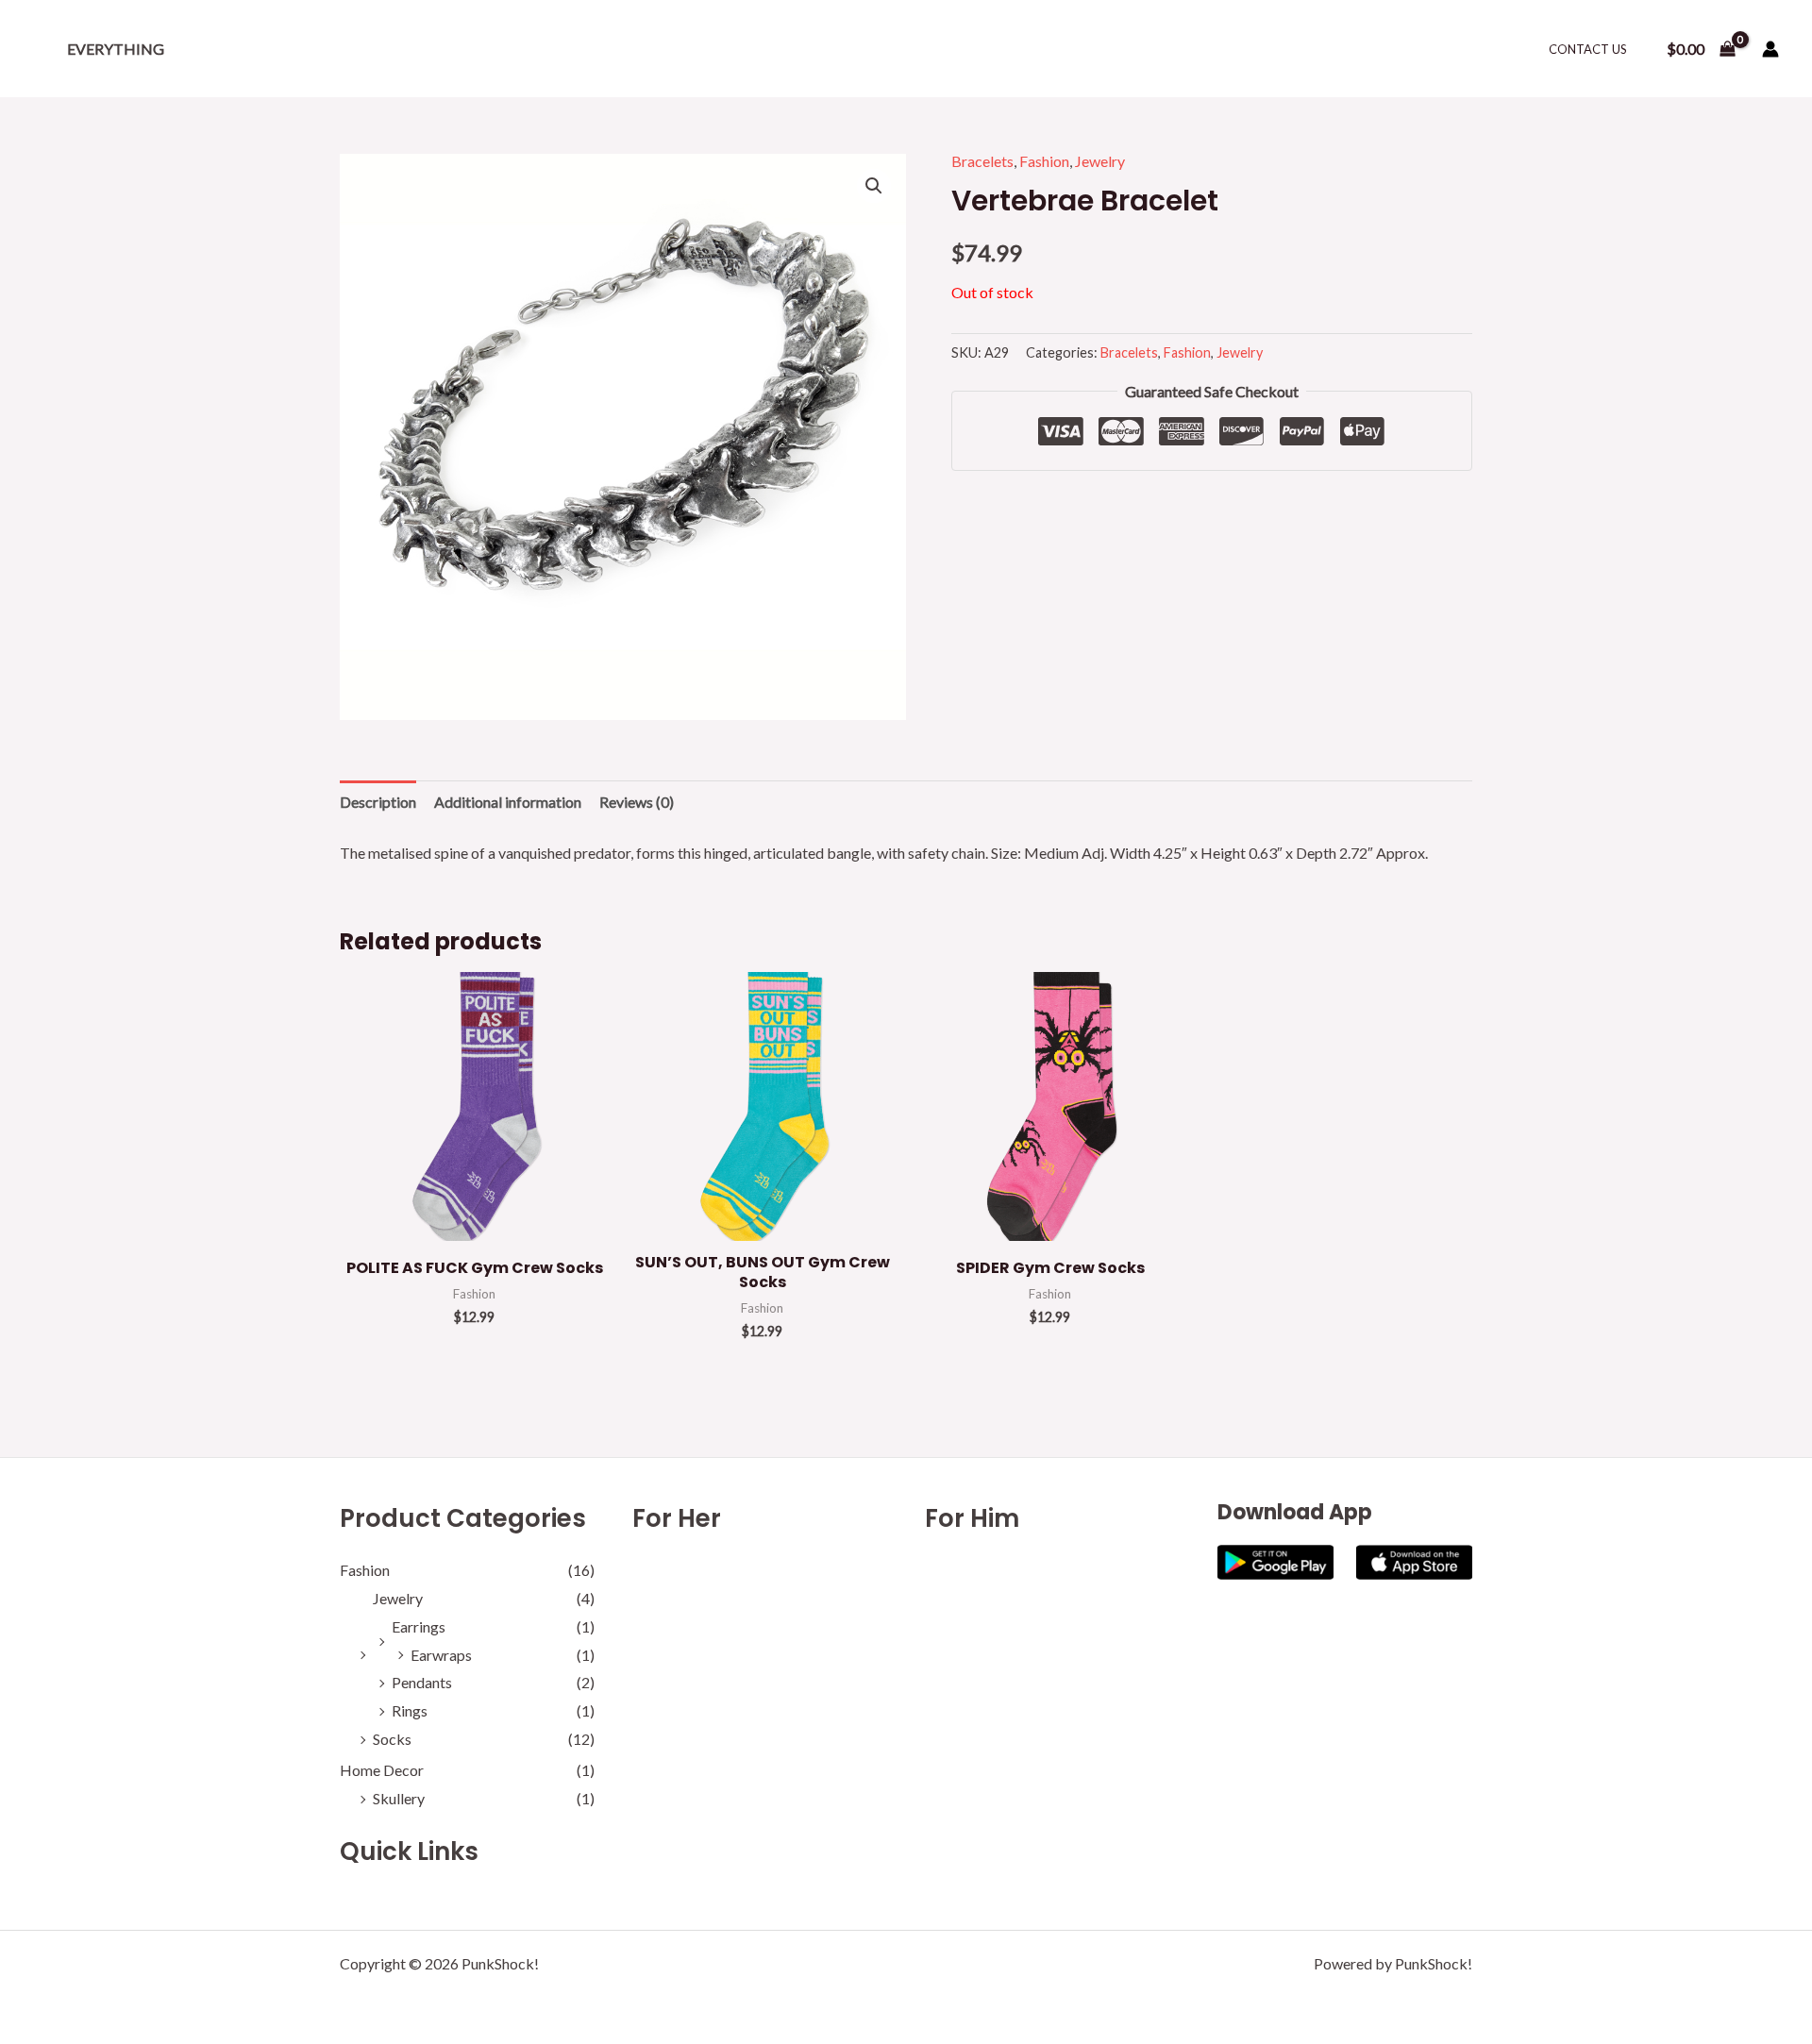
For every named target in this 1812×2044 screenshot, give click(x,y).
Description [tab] (378, 802)
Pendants (422, 1682)
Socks (392, 1739)
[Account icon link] (1770, 49)
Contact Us (1588, 49)
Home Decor (382, 1770)
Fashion (1044, 161)
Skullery (399, 1798)
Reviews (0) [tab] (637, 802)
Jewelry (1100, 161)
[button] (874, 186)
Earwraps (441, 1655)
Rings (410, 1710)
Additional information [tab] (508, 802)
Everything (116, 49)
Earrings (419, 1626)
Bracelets (982, 161)
